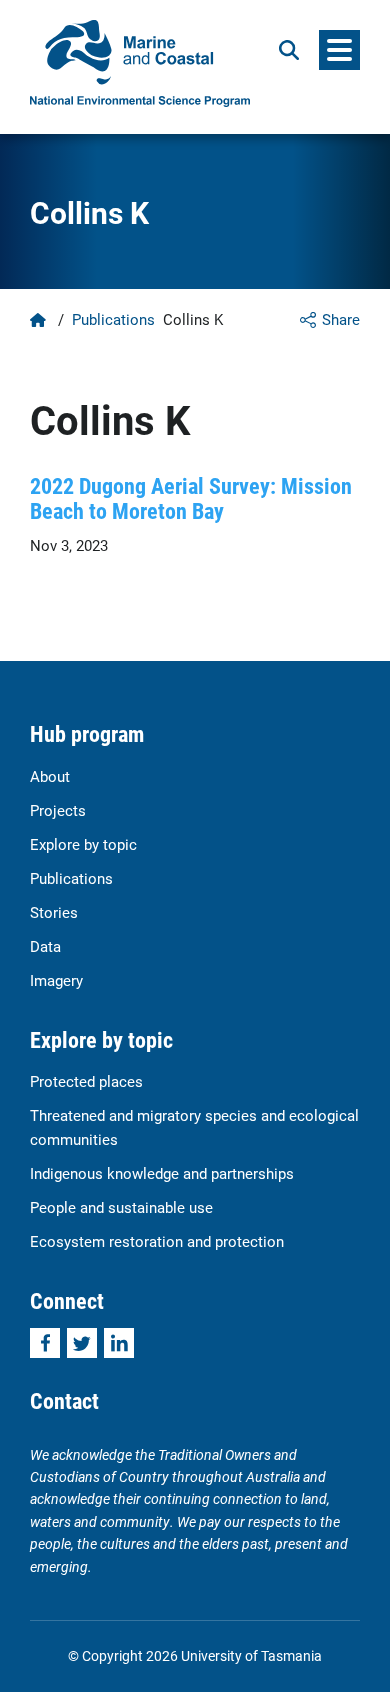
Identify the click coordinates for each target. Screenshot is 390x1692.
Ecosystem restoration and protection (157, 1241)
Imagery (56, 980)
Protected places (86, 1081)
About (50, 776)
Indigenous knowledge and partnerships (162, 1173)
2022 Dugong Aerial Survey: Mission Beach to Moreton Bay (191, 498)
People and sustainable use (121, 1207)
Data (45, 946)
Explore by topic (83, 844)
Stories (54, 912)
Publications (113, 319)
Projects (58, 810)
